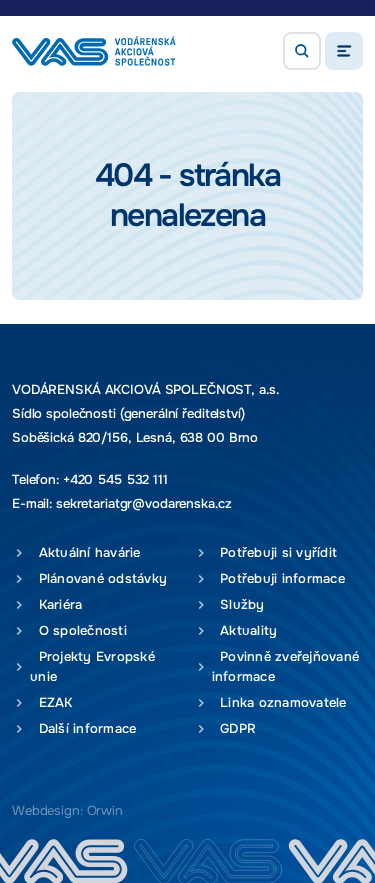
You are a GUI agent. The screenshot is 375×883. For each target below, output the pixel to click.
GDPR (234, 728)
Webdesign (46, 810)
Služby (238, 604)
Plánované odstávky (98, 578)
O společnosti (78, 630)
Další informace (83, 728)
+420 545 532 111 (115, 479)
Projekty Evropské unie (92, 666)
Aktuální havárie (85, 552)
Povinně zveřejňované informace (286, 666)
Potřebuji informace (278, 578)
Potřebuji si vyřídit (275, 552)
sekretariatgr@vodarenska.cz (144, 503)
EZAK (51, 702)
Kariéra (56, 604)
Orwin (105, 810)
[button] (302, 51)
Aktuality (245, 630)
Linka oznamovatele (279, 702)
